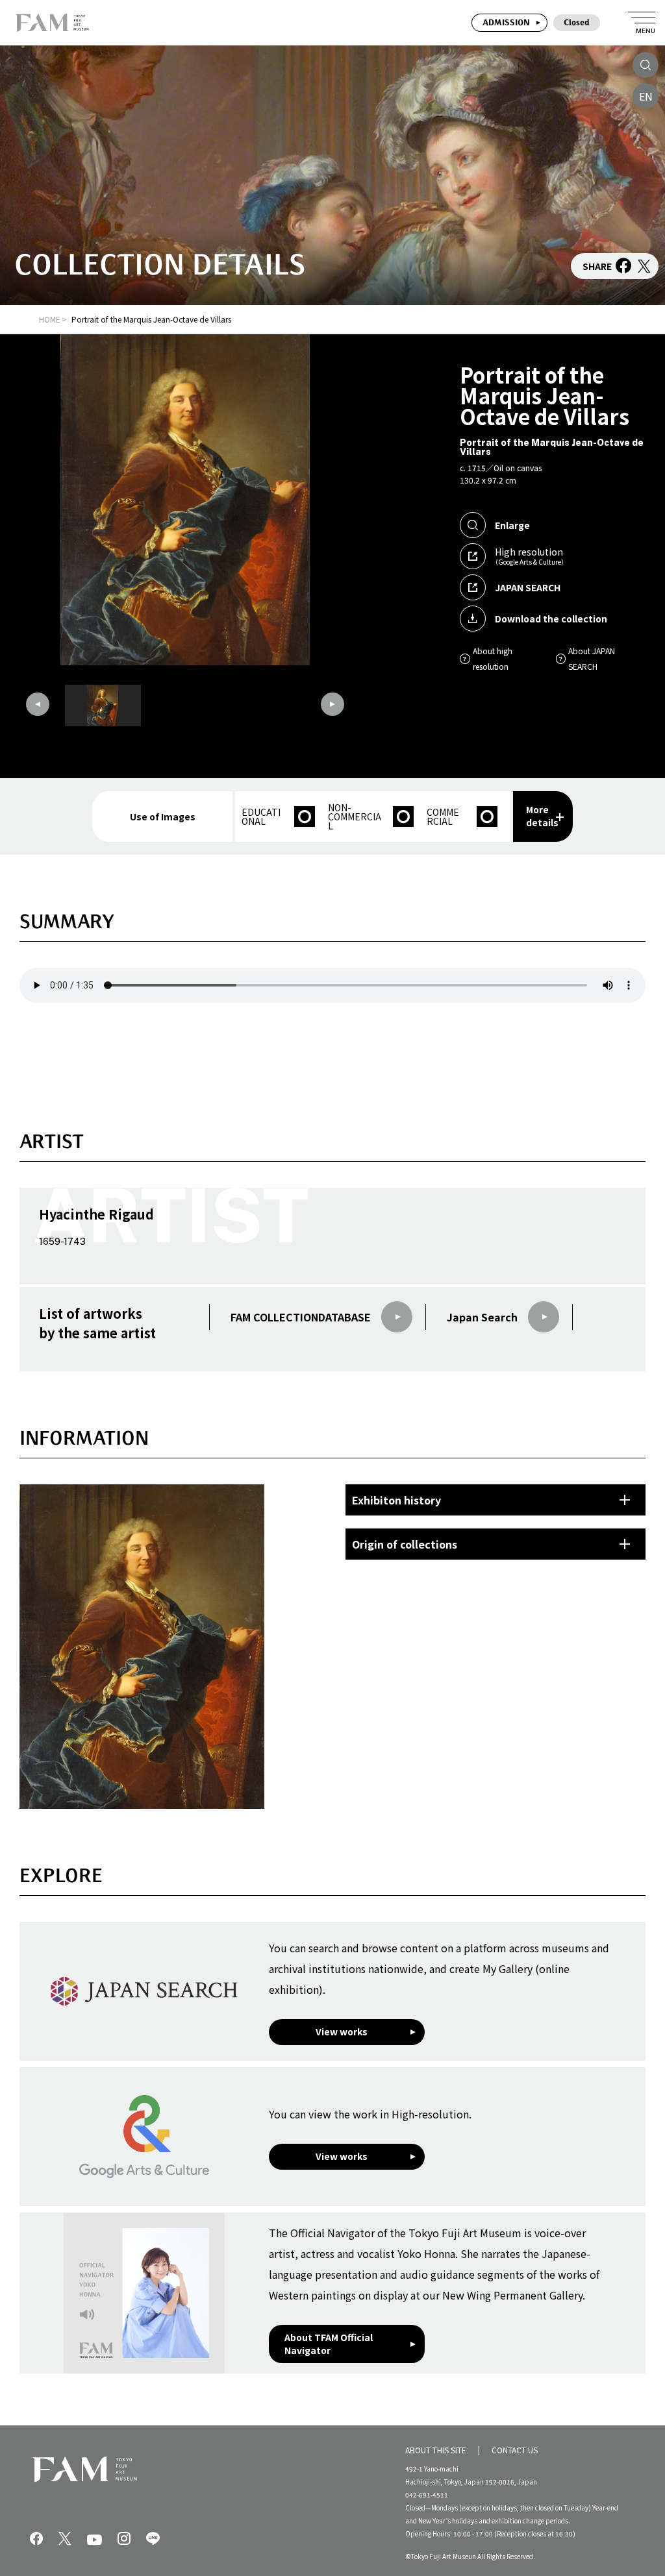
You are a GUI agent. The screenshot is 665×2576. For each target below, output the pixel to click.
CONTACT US (515, 2450)
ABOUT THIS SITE (436, 2450)
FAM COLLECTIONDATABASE (301, 1317)
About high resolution (493, 658)
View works (342, 2031)
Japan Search (482, 1317)
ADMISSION (506, 22)
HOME (50, 319)
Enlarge (512, 525)
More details (542, 816)
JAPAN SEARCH (528, 587)
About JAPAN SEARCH (592, 658)
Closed (577, 22)
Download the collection (551, 619)
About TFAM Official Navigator (329, 2344)
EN (646, 96)
